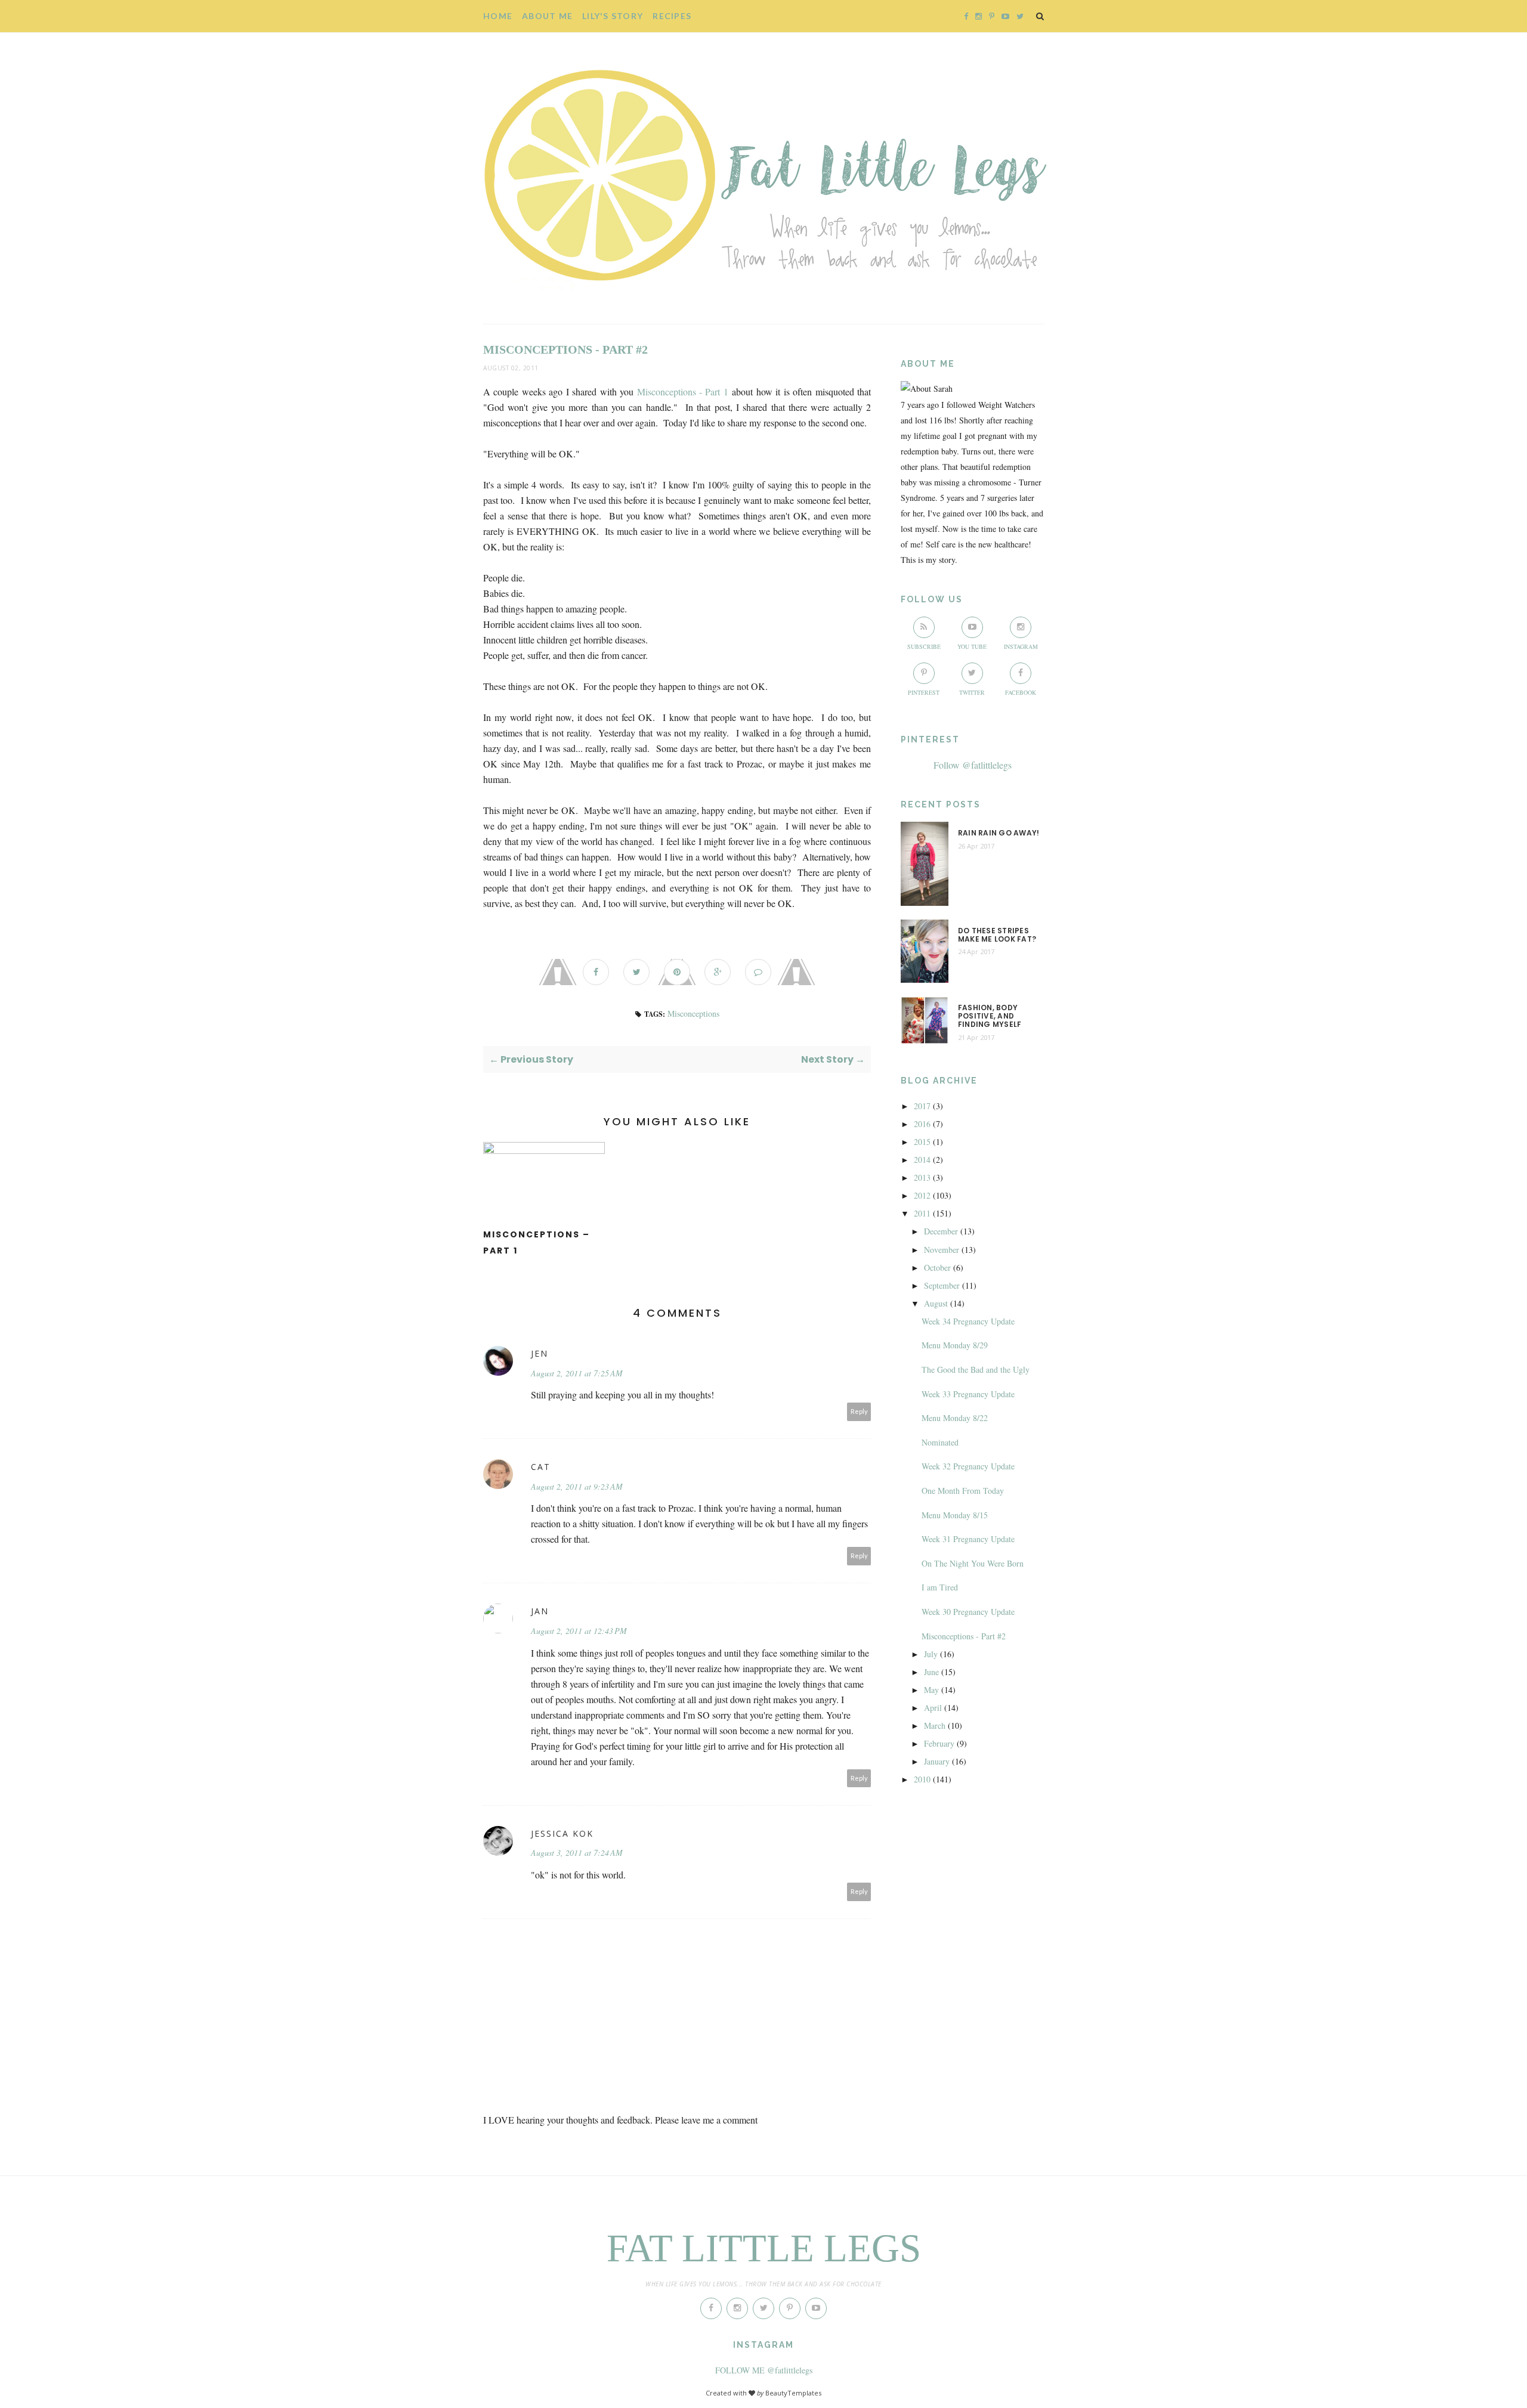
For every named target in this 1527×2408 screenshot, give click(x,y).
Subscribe (924, 646)
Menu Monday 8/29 (955, 1345)
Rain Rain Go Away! (999, 833)
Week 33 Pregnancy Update (968, 1394)
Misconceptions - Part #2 (964, 1636)
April (933, 1708)
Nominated (940, 1442)
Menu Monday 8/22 (955, 1418)
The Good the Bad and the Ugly (976, 1369)
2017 (922, 1106)
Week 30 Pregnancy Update (968, 1612)
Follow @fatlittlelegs (973, 765)
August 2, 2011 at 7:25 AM (577, 1373)
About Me (547, 16)
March (935, 1725)
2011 (922, 1213)
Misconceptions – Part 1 (537, 1242)
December (941, 1231)
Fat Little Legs (764, 2248)
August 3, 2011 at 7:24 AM (577, 1853)
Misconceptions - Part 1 (683, 391)
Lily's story (613, 16)
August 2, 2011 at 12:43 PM (579, 1631)
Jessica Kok (562, 1833)
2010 (922, 1779)
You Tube (972, 646)
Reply (859, 1411)
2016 (922, 1124)
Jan (540, 1611)
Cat (541, 1467)
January (937, 1761)
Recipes (672, 16)
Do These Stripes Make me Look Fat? (997, 935)
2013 (922, 1177)
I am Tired (940, 1587)
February (939, 1743)
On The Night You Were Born (973, 1563)
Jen (540, 1353)
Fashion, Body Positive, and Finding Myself (990, 1016)
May (931, 1690)
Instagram (1021, 646)
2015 (922, 1142)
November (942, 1250)
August (936, 1303)
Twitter (972, 692)
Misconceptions (693, 1013)
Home (498, 16)
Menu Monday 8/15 (955, 1515)
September (942, 1285)
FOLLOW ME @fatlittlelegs (764, 2370)
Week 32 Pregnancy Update (968, 1466)
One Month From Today (963, 1491)
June (931, 1672)
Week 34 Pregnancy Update (968, 1321)
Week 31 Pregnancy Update (968, 1539)
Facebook (1021, 692)
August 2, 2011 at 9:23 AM (577, 1486)
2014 (922, 1160)
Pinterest (924, 692)
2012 (922, 1195)
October (937, 1268)
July (931, 1654)
